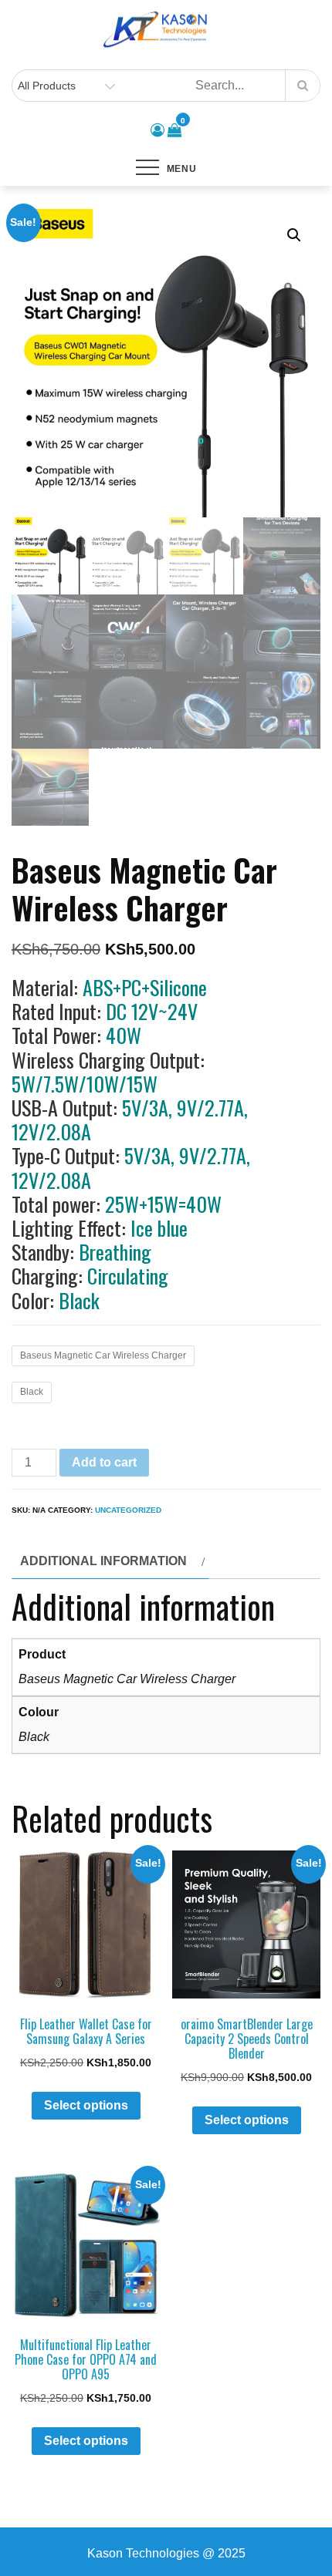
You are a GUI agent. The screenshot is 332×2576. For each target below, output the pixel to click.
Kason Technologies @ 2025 (166, 2553)
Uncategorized (128, 1510)
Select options (86, 2105)
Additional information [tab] (103, 1561)
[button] (294, 235)
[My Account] (158, 130)
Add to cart (104, 1462)
